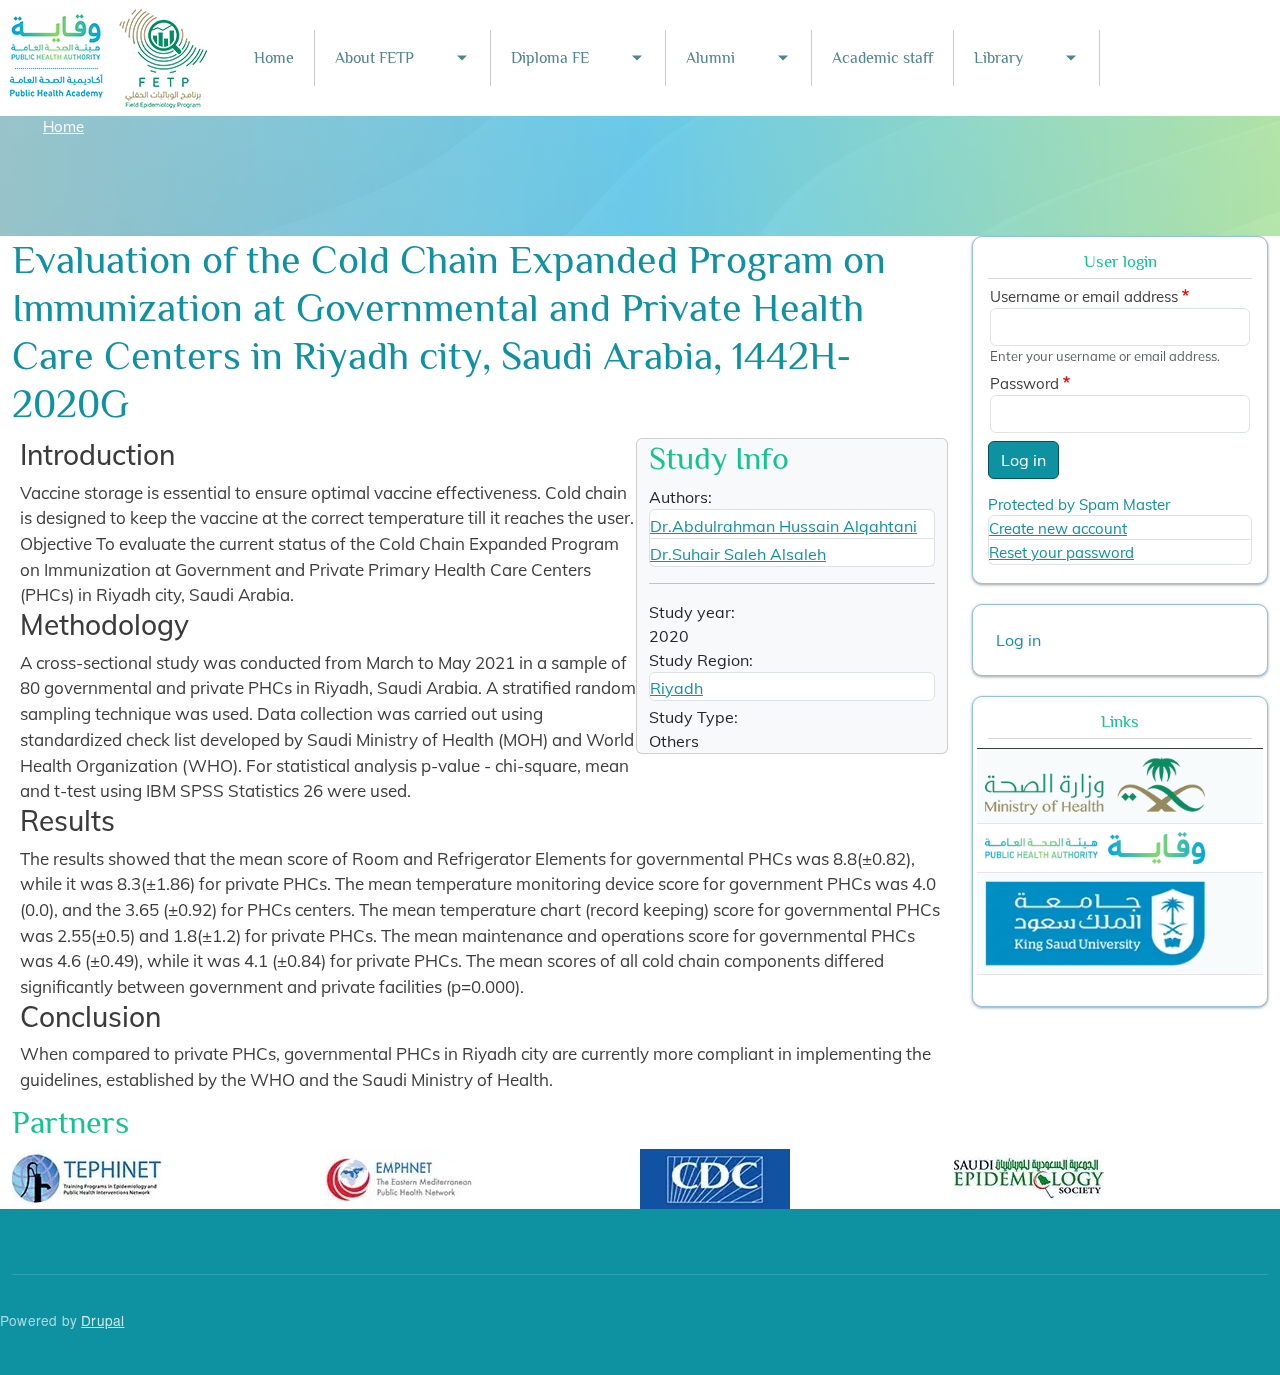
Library (998, 58)
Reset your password (1061, 552)
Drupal (102, 1320)
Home (274, 58)
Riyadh (676, 688)
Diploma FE (550, 58)
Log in (1023, 460)
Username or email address (1084, 296)
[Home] (109, 22)
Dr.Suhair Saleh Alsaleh (738, 554)
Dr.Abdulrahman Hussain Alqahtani (783, 526)
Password (1024, 383)
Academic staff (882, 58)
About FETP (374, 58)
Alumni (710, 58)
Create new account (1058, 528)
